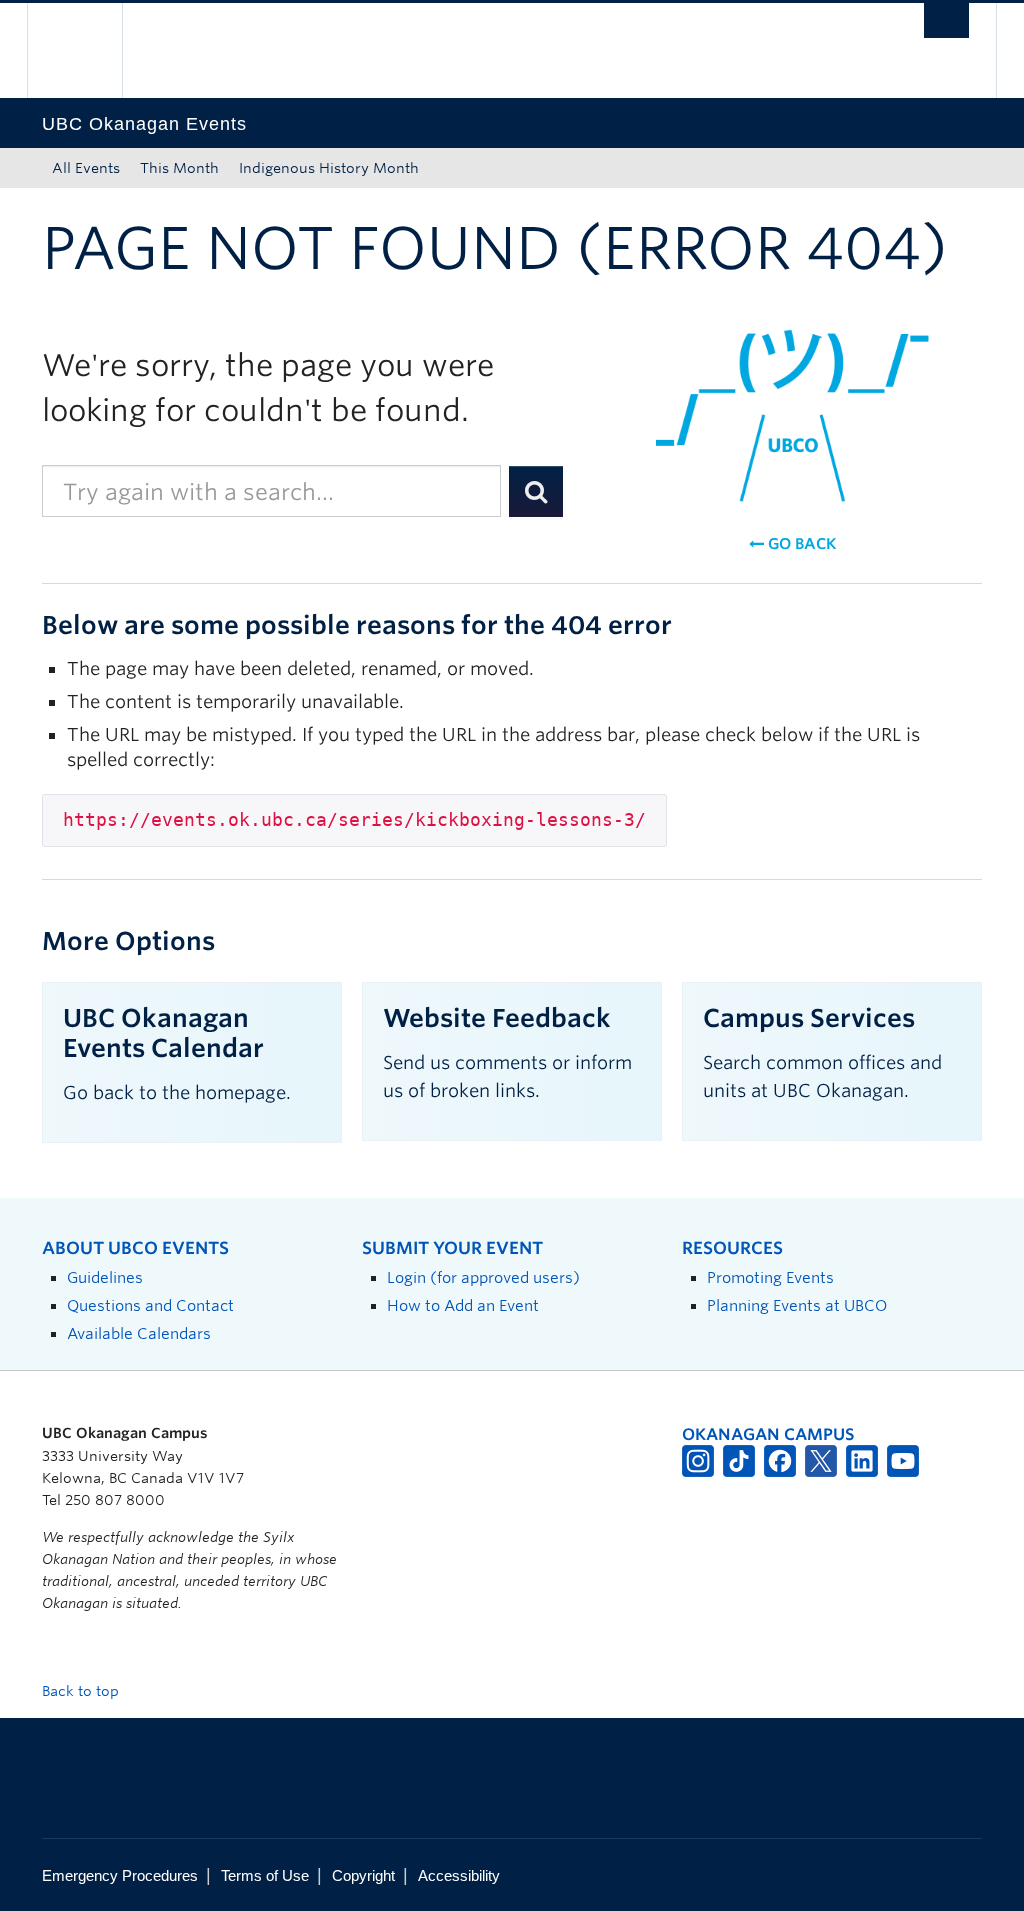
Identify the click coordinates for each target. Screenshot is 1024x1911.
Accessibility (459, 1875)
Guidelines (105, 1277)
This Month (179, 168)
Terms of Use (265, 1875)
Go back (800, 544)
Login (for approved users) (483, 1277)
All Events (86, 168)
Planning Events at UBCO (797, 1305)
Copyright (363, 1875)
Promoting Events (770, 1277)
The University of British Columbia (89, 50)
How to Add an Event (463, 1305)
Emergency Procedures (120, 1875)
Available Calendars (139, 1333)
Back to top (82, 1691)
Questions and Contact (150, 1305)
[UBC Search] (946, 20)
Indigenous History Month (329, 168)
